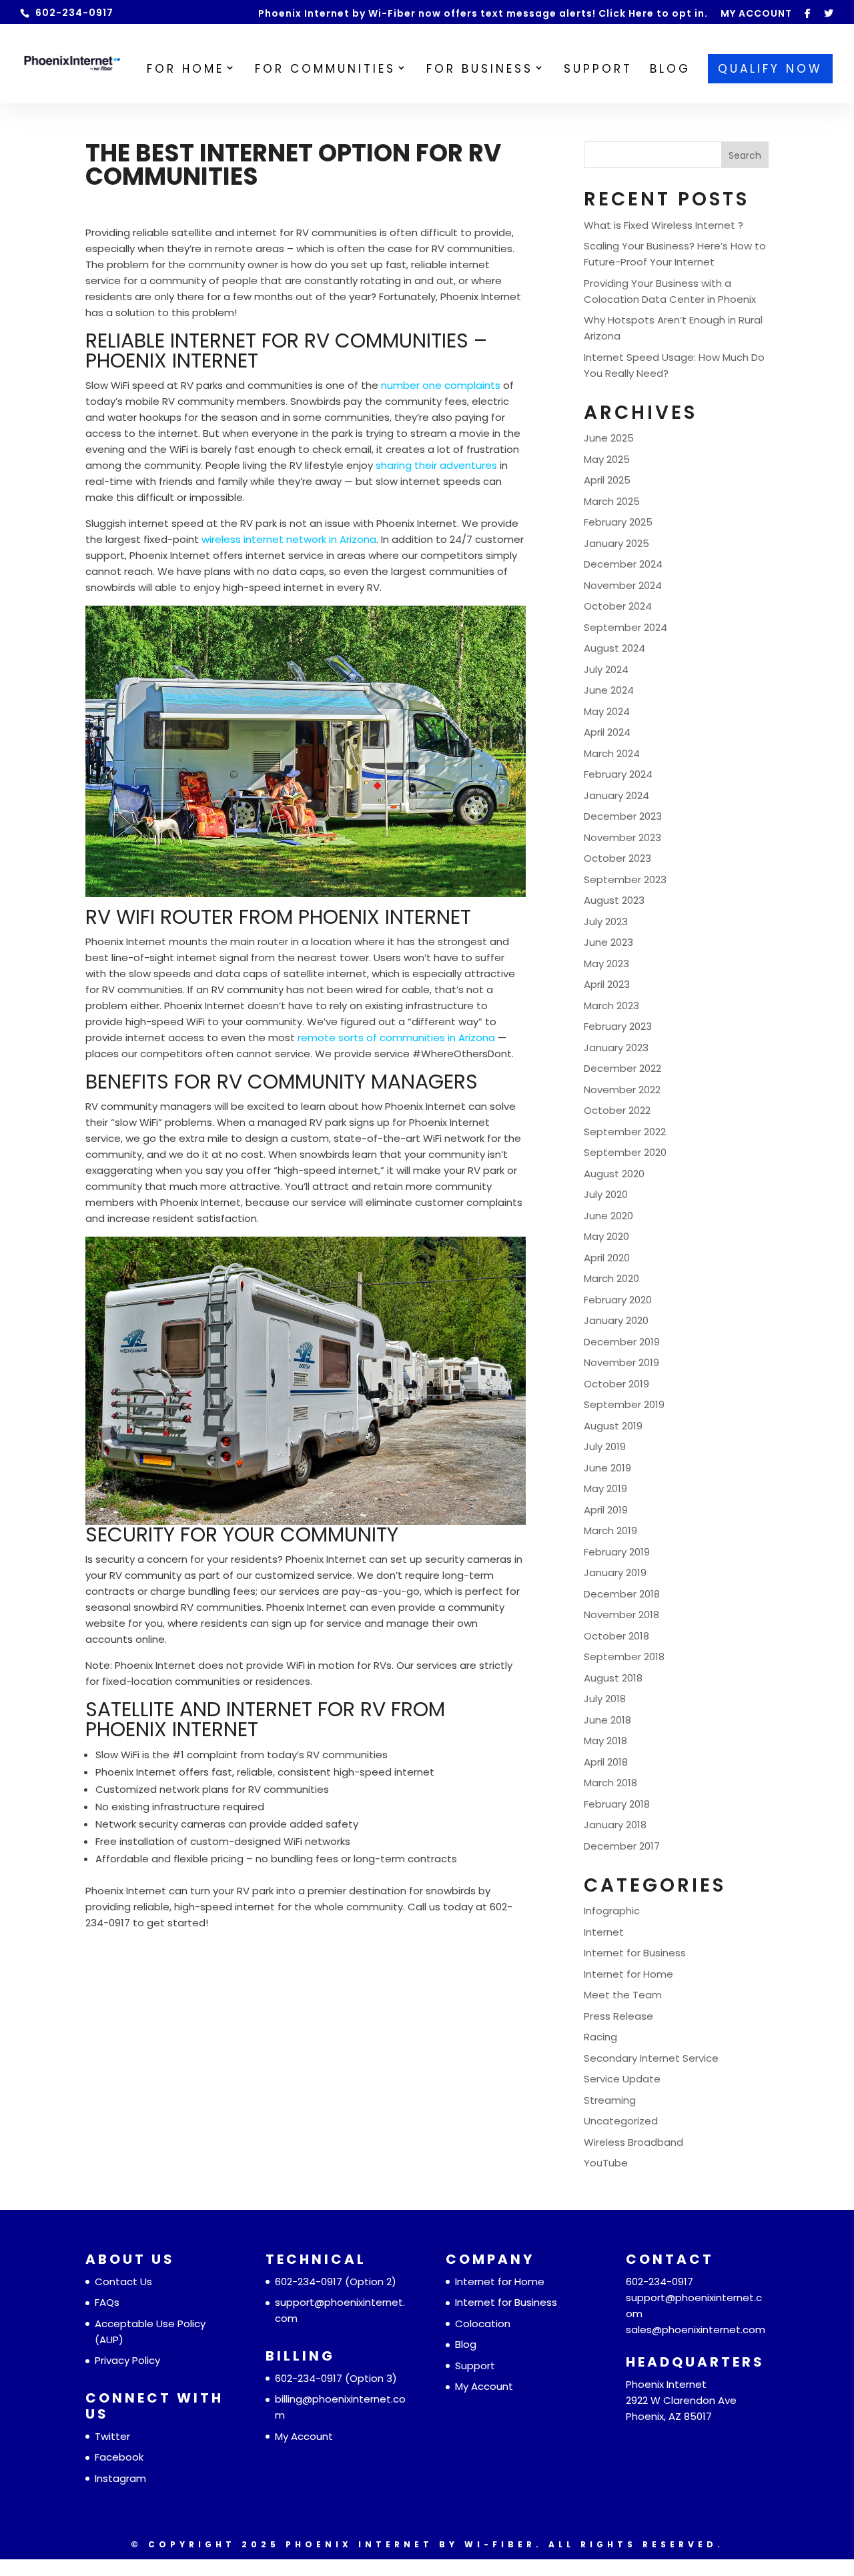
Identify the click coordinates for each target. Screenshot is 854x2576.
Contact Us (123, 2282)
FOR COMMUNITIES (325, 70)
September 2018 (624, 1657)
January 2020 (616, 1320)
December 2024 (623, 564)
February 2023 (618, 1026)
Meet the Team (623, 1995)
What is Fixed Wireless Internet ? (664, 225)
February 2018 (617, 1804)
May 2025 (607, 459)
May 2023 (606, 963)
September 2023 (625, 879)
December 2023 (623, 816)
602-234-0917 (309, 2282)
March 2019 (610, 1530)
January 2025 (616, 543)
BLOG (670, 70)
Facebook (119, 2457)
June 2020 (608, 1216)
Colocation (483, 2324)
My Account (304, 2436)
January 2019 (615, 1572)
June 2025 (609, 438)
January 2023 (616, 1048)
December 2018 (622, 1594)
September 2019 (624, 1404)
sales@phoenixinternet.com (696, 2330)
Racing (600, 2037)
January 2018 (615, 1825)
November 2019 (621, 1362)
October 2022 (617, 1110)
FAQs (107, 2302)
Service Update (622, 2079)
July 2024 (606, 669)
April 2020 (607, 1258)
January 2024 (616, 795)
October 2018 (616, 1636)
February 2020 (618, 1300)
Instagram (120, 2478)
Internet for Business (635, 1953)
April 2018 (606, 1762)
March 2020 (611, 1278)
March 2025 (612, 501)
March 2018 (610, 1783)
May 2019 (605, 1488)
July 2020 (606, 1194)
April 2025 (607, 480)
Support (475, 2366)
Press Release (618, 2016)
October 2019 (616, 1384)
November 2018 (621, 1615)
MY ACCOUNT (756, 14)
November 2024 (623, 585)
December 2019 (622, 1342)
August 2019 (613, 1426)
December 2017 (622, 1846)
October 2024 (618, 606)
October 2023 (617, 858)
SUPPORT (598, 70)
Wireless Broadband (633, 2142)
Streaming (610, 2100)
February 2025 (618, 522)
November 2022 (622, 1090)
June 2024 (609, 690)
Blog (466, 2344)
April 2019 (606, 1510)
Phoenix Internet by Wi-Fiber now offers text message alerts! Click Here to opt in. (483, 14)
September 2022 (625, 1132)
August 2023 (614, 900)
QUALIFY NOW (770, 69)
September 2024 (625, 627)
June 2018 (607, 1720)
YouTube (606, 2163)
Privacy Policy (127, 2360)
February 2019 (617, 1552)
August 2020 (614, 1174)
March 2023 (611, 1006)
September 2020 (625, 1152)
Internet (604, 1932)
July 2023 (606, 921)
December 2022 (622, 1068)
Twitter (112, 2436)
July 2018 (605, 1699)
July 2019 (605, 1446)
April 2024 (607, 732)
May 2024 (607, 711)
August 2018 (613, 1678)
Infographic (612, 1911)
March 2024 (612, 753)
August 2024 (614, 648)
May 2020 (606, 1236)
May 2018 (605, 1741)
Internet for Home (628, 1974)
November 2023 (622, 837)
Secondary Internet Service (651, 2058)
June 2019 (607, 1468)
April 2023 (607, 984)
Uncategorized (621, 2121)
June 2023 (608, 942)
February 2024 (618, 774)
